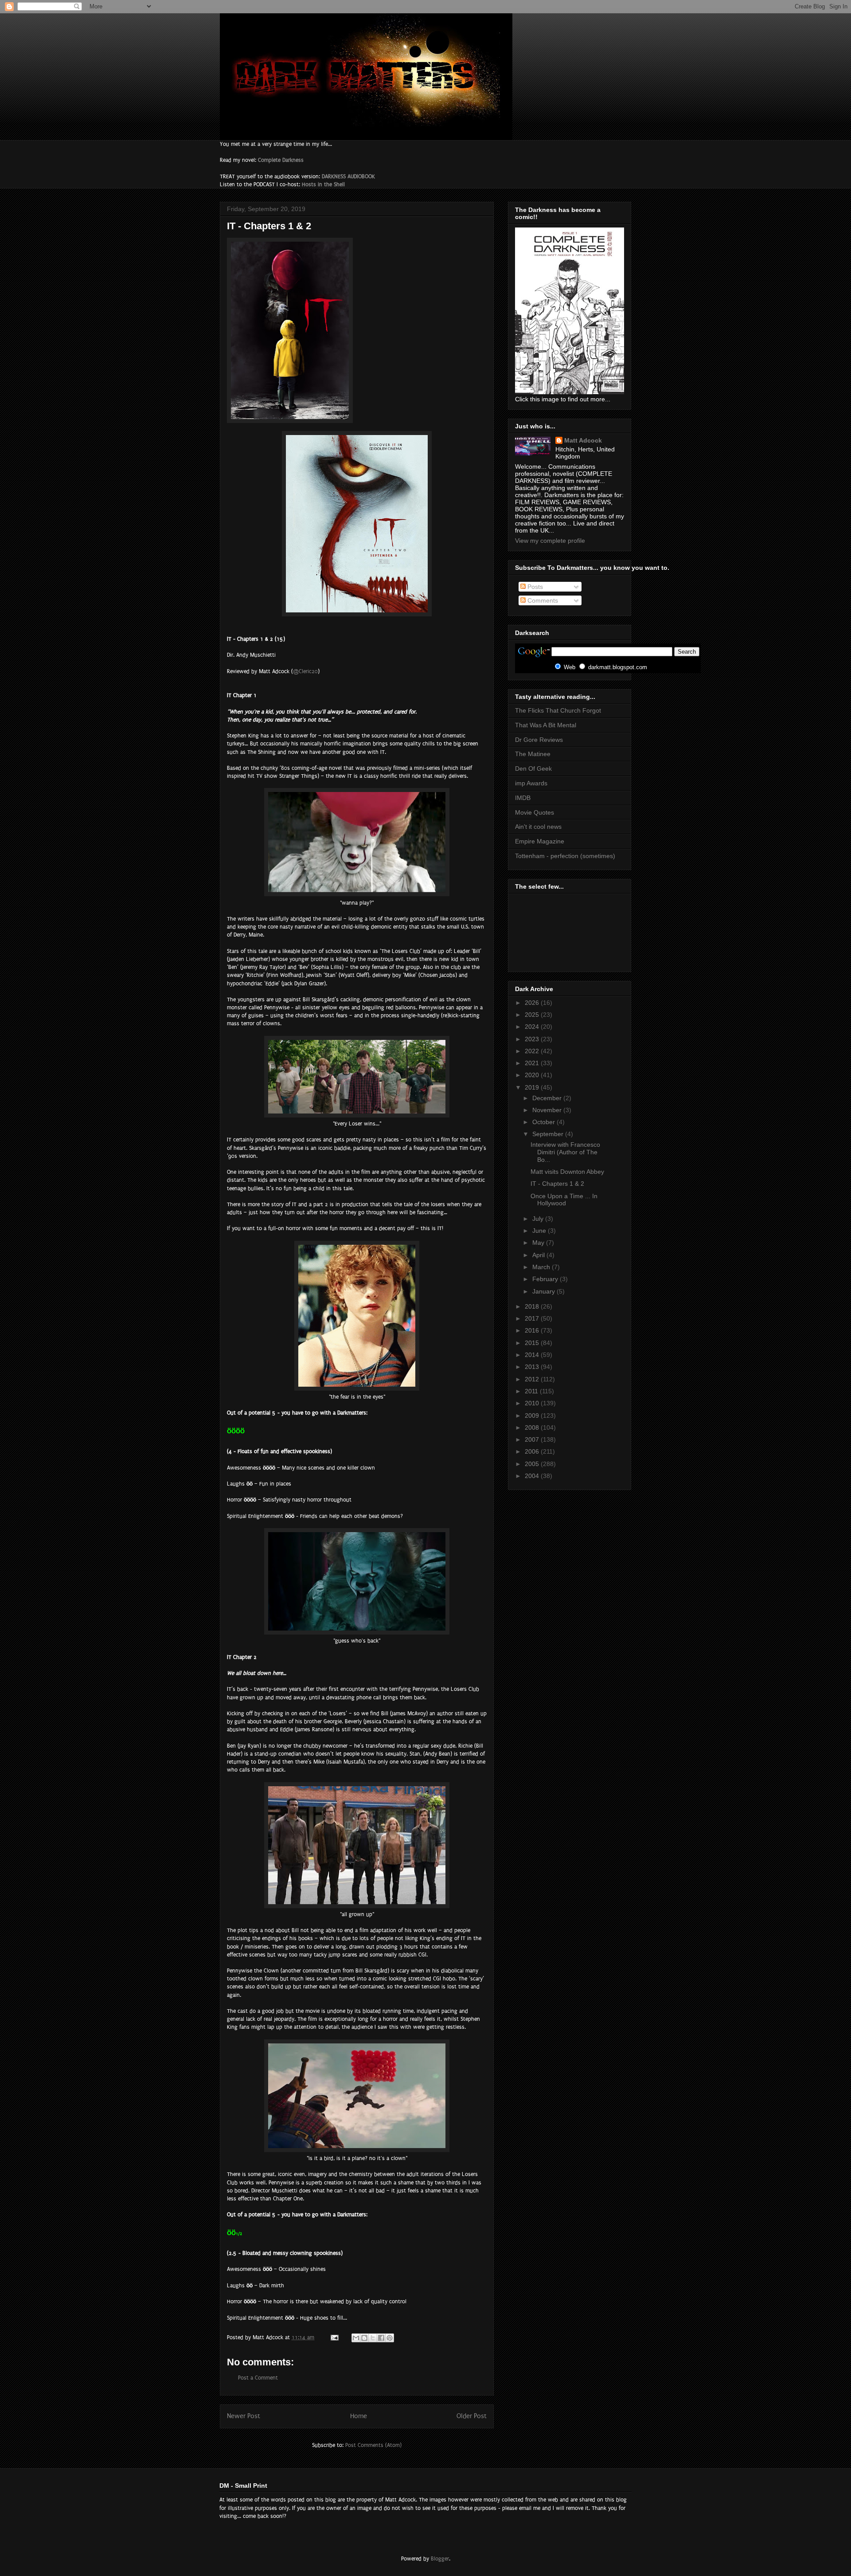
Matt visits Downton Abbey (567, 1172)
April (539, 1255)
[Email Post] (334, 2337)
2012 (533, 1379)
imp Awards (531, 783)
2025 (533, 1015)
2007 (533, 1439)
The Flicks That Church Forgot (558, 710)
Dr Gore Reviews (539, 740)
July (539, 1219)
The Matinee (533, 754)
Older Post (472, 2416)
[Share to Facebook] (381, 2338)
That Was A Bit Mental (546, 725)
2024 (533, 1027)
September (549, 1134)
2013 (533, 1367)
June (540, 1231)
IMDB (523, 798)
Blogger (440, 2559)
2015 (533, 1343)
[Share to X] (373, 2338)
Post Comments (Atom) (373, 2445)
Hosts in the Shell (323, 184)
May (539, 1243)
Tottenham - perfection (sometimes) (565, 856)
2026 (533, 1003)
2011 (532, 1391)
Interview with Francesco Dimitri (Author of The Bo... (565, 1152)
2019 (533, 1087)
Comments (542, 600)
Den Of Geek (533, 768)
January (545, 1291)
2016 (533, 1330)
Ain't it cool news (538, 827)
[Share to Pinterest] (390, 2338)
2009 (533, 1415)
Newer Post (244, 2416)
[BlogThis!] (364, 2338)
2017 (533, 1318)
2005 (533, 1464)
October (545, 1122)
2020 (533, 1075)
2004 (533, 1476)
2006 (533, 1451)
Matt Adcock (583, 440)
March (542, 1267)
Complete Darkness (281, 160)
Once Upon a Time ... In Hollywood (564, 1200)
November (548, 1110)
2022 (533, 1051)
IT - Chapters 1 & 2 (557, 1184)
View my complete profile (550, 541)
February (546, 1279)
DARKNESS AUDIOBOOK (348, 176)
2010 (533, 1403)
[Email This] (356, 2338)
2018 (533, 1306)
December (548, 1098)
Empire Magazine (540, 841)
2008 (533, 1427)
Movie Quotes (535, 812)
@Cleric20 (305, 671)
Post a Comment (258, 2378)
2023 (533, 1039)
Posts (534, 587)
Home (359, 2416)
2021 (533, 1063)
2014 (533, 1355)
